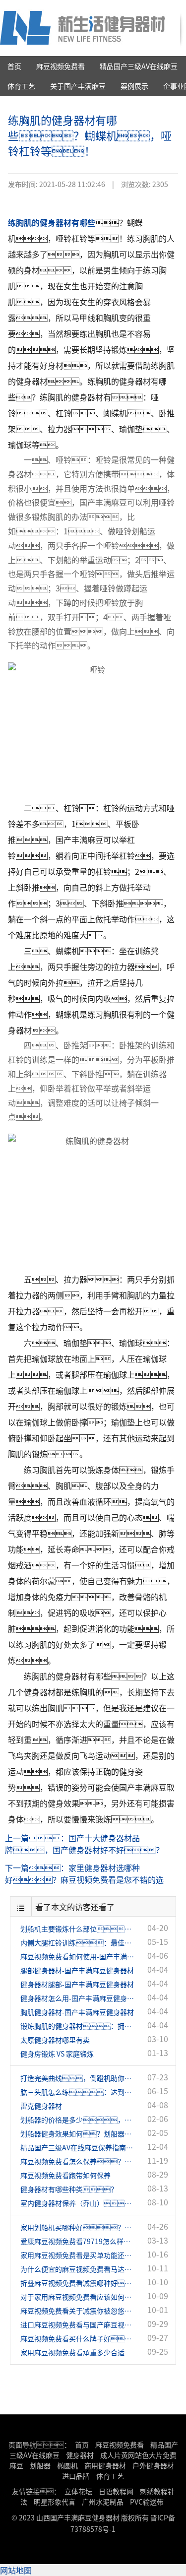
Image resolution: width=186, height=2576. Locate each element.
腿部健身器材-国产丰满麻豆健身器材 (77, 1970)
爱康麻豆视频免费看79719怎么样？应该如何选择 (78, 2241)
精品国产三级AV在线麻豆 (139, 66)
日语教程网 (117, 2491)
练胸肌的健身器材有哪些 (52, 222)
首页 (14, 66)
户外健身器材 (153, 2465)
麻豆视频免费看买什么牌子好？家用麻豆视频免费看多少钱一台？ (78, 2338)
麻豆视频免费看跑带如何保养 (65, 2175)
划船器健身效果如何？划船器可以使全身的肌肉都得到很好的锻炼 (78, 2133)
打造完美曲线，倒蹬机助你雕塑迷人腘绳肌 (78, 2078)
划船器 (40, 2465)
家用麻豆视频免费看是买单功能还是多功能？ (78, 2255)
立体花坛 (78, 2491)
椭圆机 (67, 2465)
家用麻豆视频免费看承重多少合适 (72, 2352)
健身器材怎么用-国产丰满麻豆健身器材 (78, 1998)
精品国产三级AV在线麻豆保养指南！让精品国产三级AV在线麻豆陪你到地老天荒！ (78, 2147)
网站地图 (16, 2570)
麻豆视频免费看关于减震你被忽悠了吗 (78, 2311)
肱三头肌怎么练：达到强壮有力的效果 (78, 2092)
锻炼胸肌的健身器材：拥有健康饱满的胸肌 (78, 2026)
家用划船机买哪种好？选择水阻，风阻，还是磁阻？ (78, 2227)
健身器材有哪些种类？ (69, 2189)
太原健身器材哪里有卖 (55, 2040)
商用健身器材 (105, 2465)
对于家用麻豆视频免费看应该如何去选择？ (78, 2297)
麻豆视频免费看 (61, 66)
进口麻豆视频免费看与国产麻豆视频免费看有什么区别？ (78, 2324)
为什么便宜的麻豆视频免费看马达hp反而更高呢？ (78, 2269)
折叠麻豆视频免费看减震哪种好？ (78, 2283)
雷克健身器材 (41, 2106)
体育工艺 (21, 86)
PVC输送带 (147, 2502)
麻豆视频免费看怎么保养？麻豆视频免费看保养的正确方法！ (78, 2161)
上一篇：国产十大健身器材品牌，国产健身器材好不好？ (84, 1844)
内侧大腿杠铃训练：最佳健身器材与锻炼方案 (78, 1942)
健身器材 (80, 2455)
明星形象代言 (55, 2502)
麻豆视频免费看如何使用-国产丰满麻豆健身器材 (78, 1956)
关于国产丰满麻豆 (78, 86)
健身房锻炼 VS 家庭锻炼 (57, 2054)
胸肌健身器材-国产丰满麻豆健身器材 (77, 2012)
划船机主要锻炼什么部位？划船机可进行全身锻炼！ (78, 1929)
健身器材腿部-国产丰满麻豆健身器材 (77, 1984)
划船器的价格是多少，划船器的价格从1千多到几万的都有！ (78, 2120)
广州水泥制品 (103, 2502)
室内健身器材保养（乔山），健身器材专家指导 (78, 2203)
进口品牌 (76, 2476)
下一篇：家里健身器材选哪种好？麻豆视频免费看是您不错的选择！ (84, 1874)
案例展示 (134, 86)
